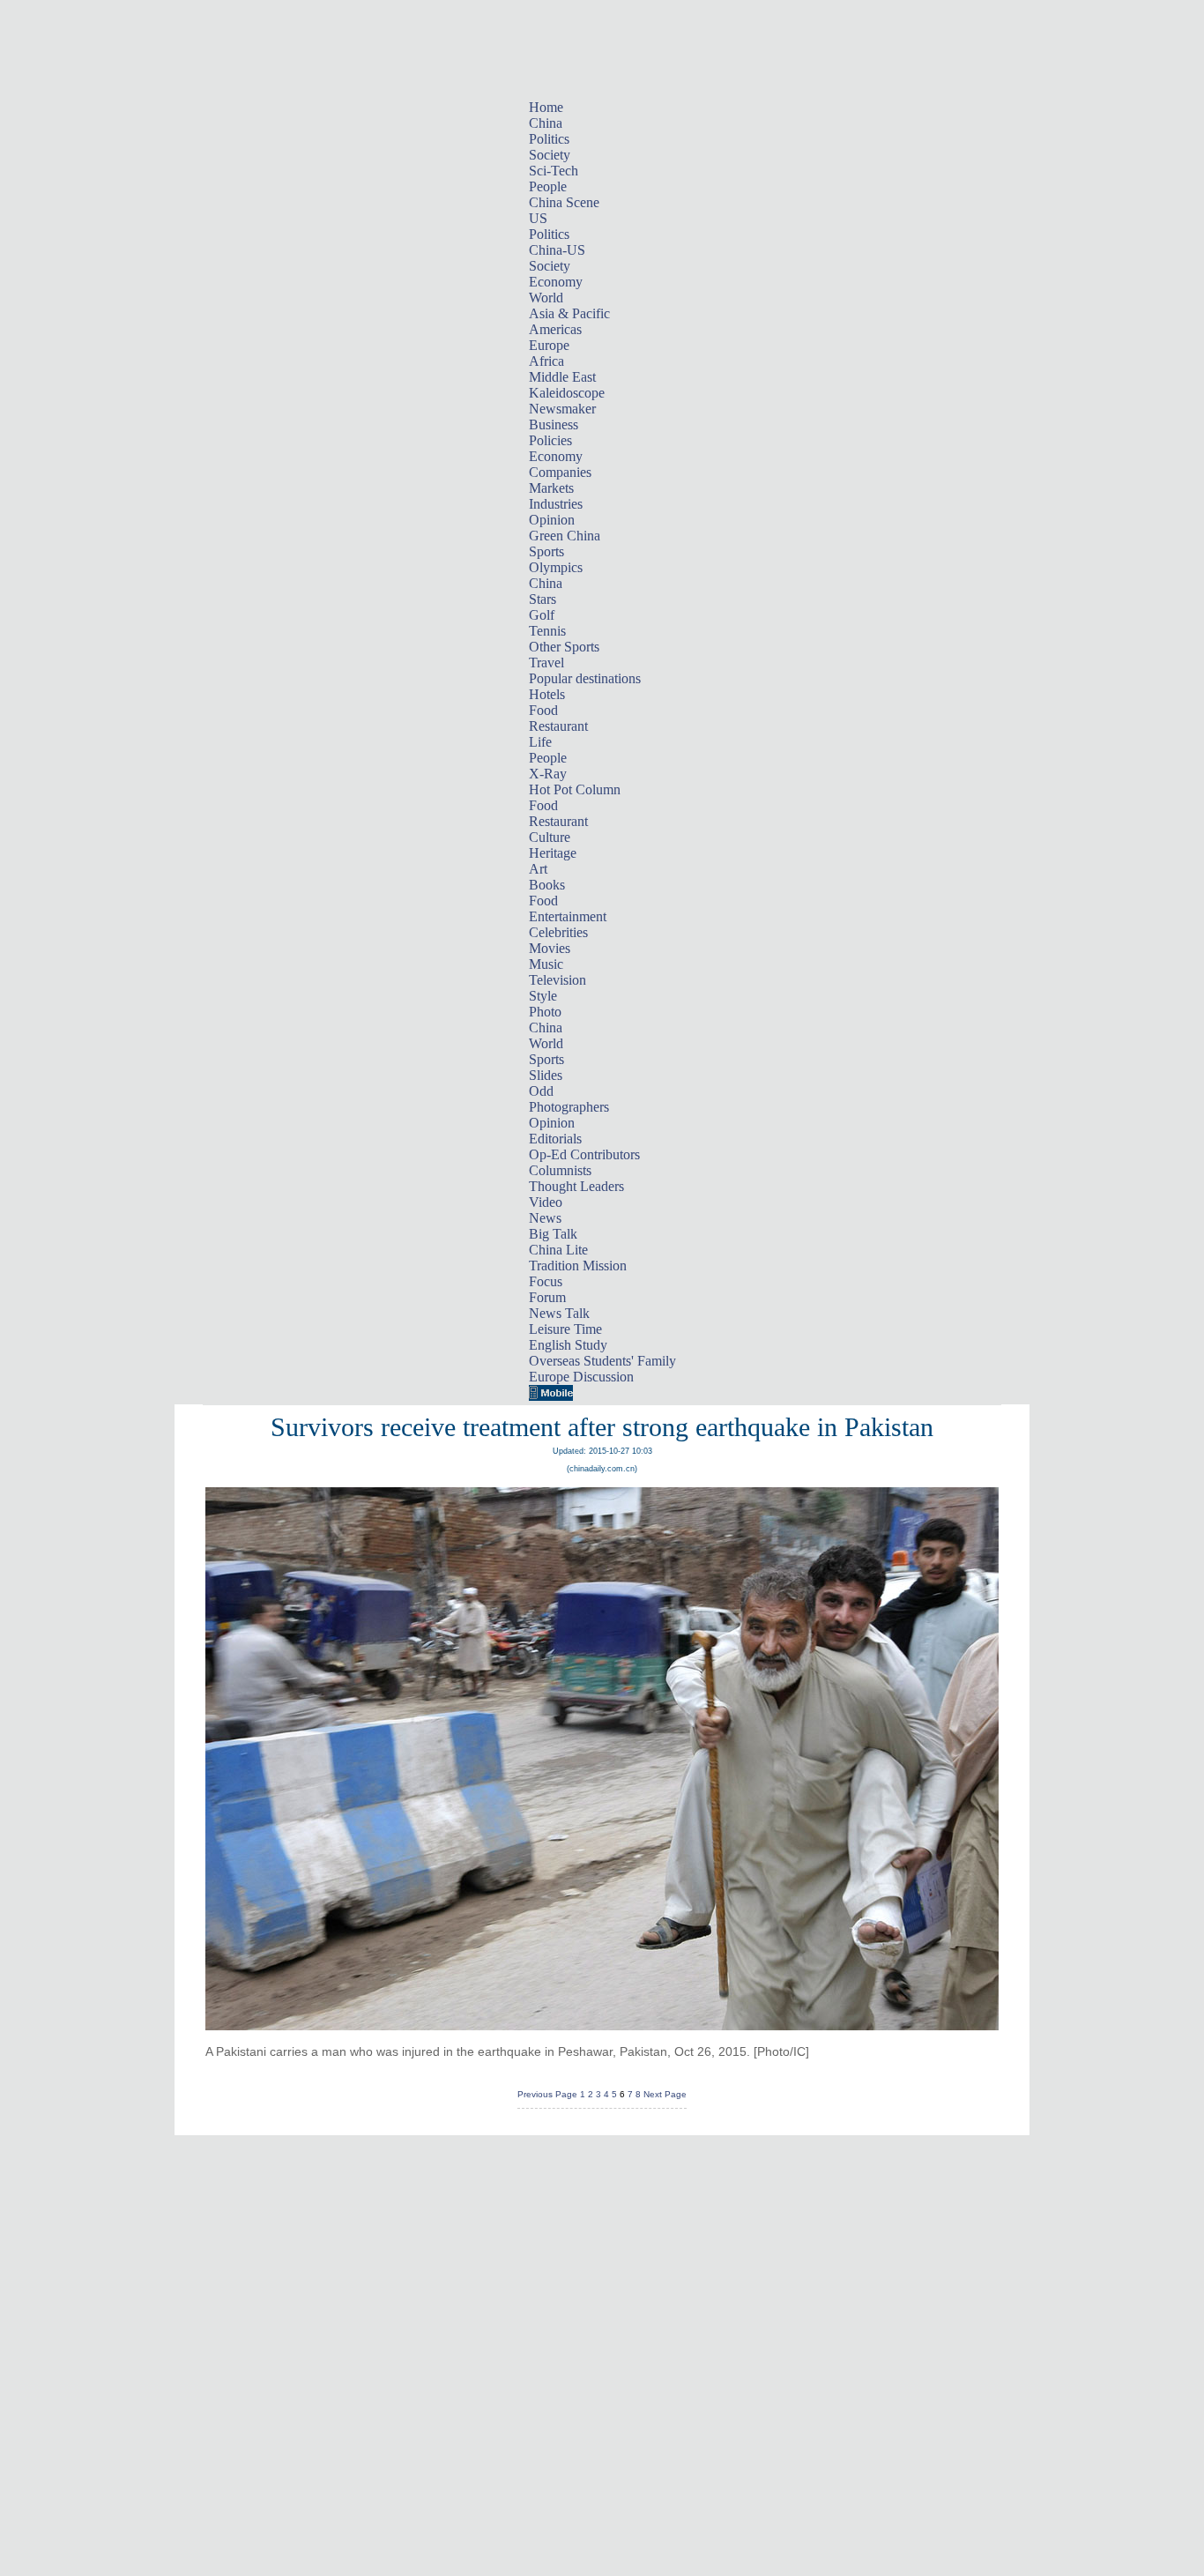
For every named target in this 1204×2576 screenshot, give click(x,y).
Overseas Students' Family (602, 1361)
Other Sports (564, 647)
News (545, 1218)
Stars (543, 599)
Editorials (555, 1139)
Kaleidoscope (567, 393)
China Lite (558, 1250)
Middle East (562, 377)
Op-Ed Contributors (584, 1154)
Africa (546, 361)
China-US (557, 250)
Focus (546, 1281)
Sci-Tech (554, 171)
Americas (555, 329)
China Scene (564, 202)
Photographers (569, 1107)
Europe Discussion (581, 1377)
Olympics (556, 567)
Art (538, 869)
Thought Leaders (576, 1186)
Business (554, 424)
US (538, 218)
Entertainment (568, 916)
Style (543, 996)
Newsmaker (562, 409)
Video (546, 1202)
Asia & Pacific (569, 313)
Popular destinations (585, 678)
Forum (547, 1297)
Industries (556, 504)
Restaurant (558, 726)
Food (543, 710)
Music (546, 964)
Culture (550, 837)
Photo (545, 1012)
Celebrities (558, 932)
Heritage (553, 853)
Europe (549, 345)
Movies (550, 948)
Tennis (547, 631)
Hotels (547, 694)
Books (547, 885)
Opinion (552, 520)
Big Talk (553, 1234)
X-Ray (548, 774)
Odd (541, 1091)
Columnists (560, 1170)
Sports (546, 551)
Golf (542, 615)
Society (550, 155)
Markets (551, 488)
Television (557, 980)
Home (546, 107)
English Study (568, 1345)
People (548, 186)
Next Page (665, 2094)
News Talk (559, 1313)
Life (540, 742)
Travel (546, 663)
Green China (565, 536)
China (546, 123)
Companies (560, 472)
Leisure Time (565, 1329)
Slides (546, 1075)
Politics (549, 139)
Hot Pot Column (575, 789)
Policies (550, 440)
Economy (556, 282)
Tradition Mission (578, 1266)
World (546, 298)
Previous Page (547, 2094)
